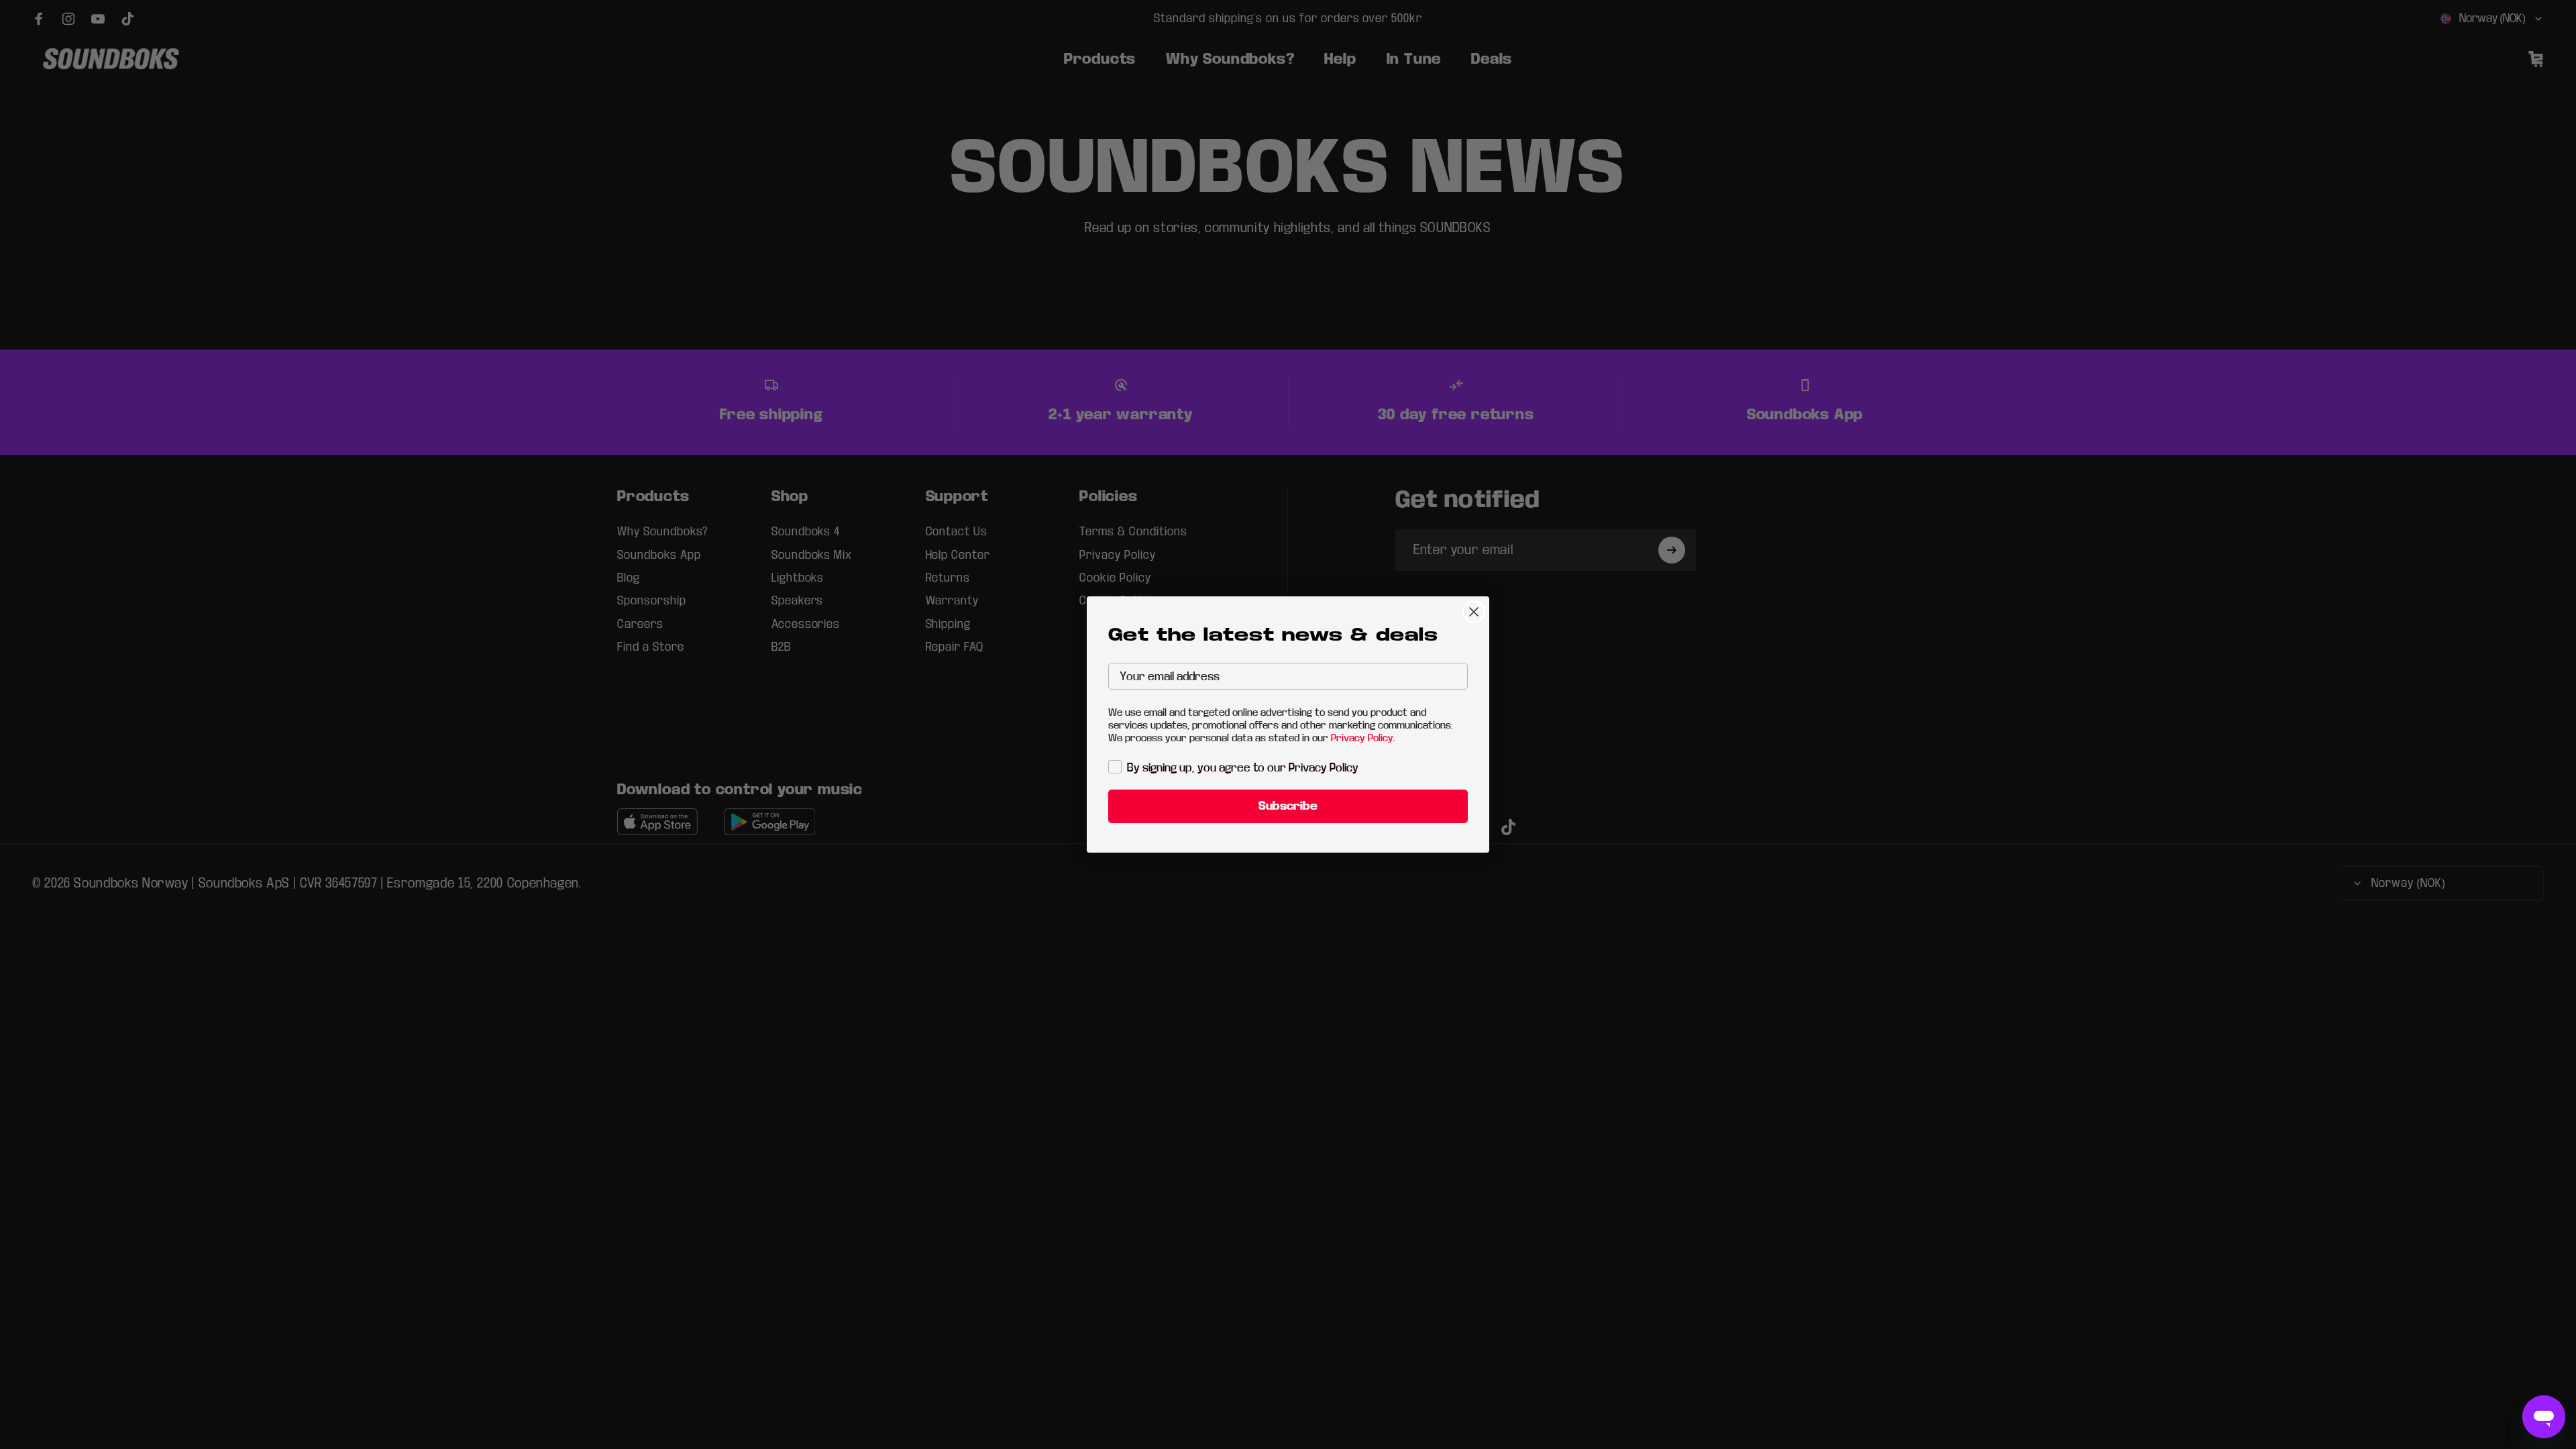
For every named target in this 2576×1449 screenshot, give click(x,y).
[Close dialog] (1474, 612)
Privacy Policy (1362, 738)
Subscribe (1288, 806)
